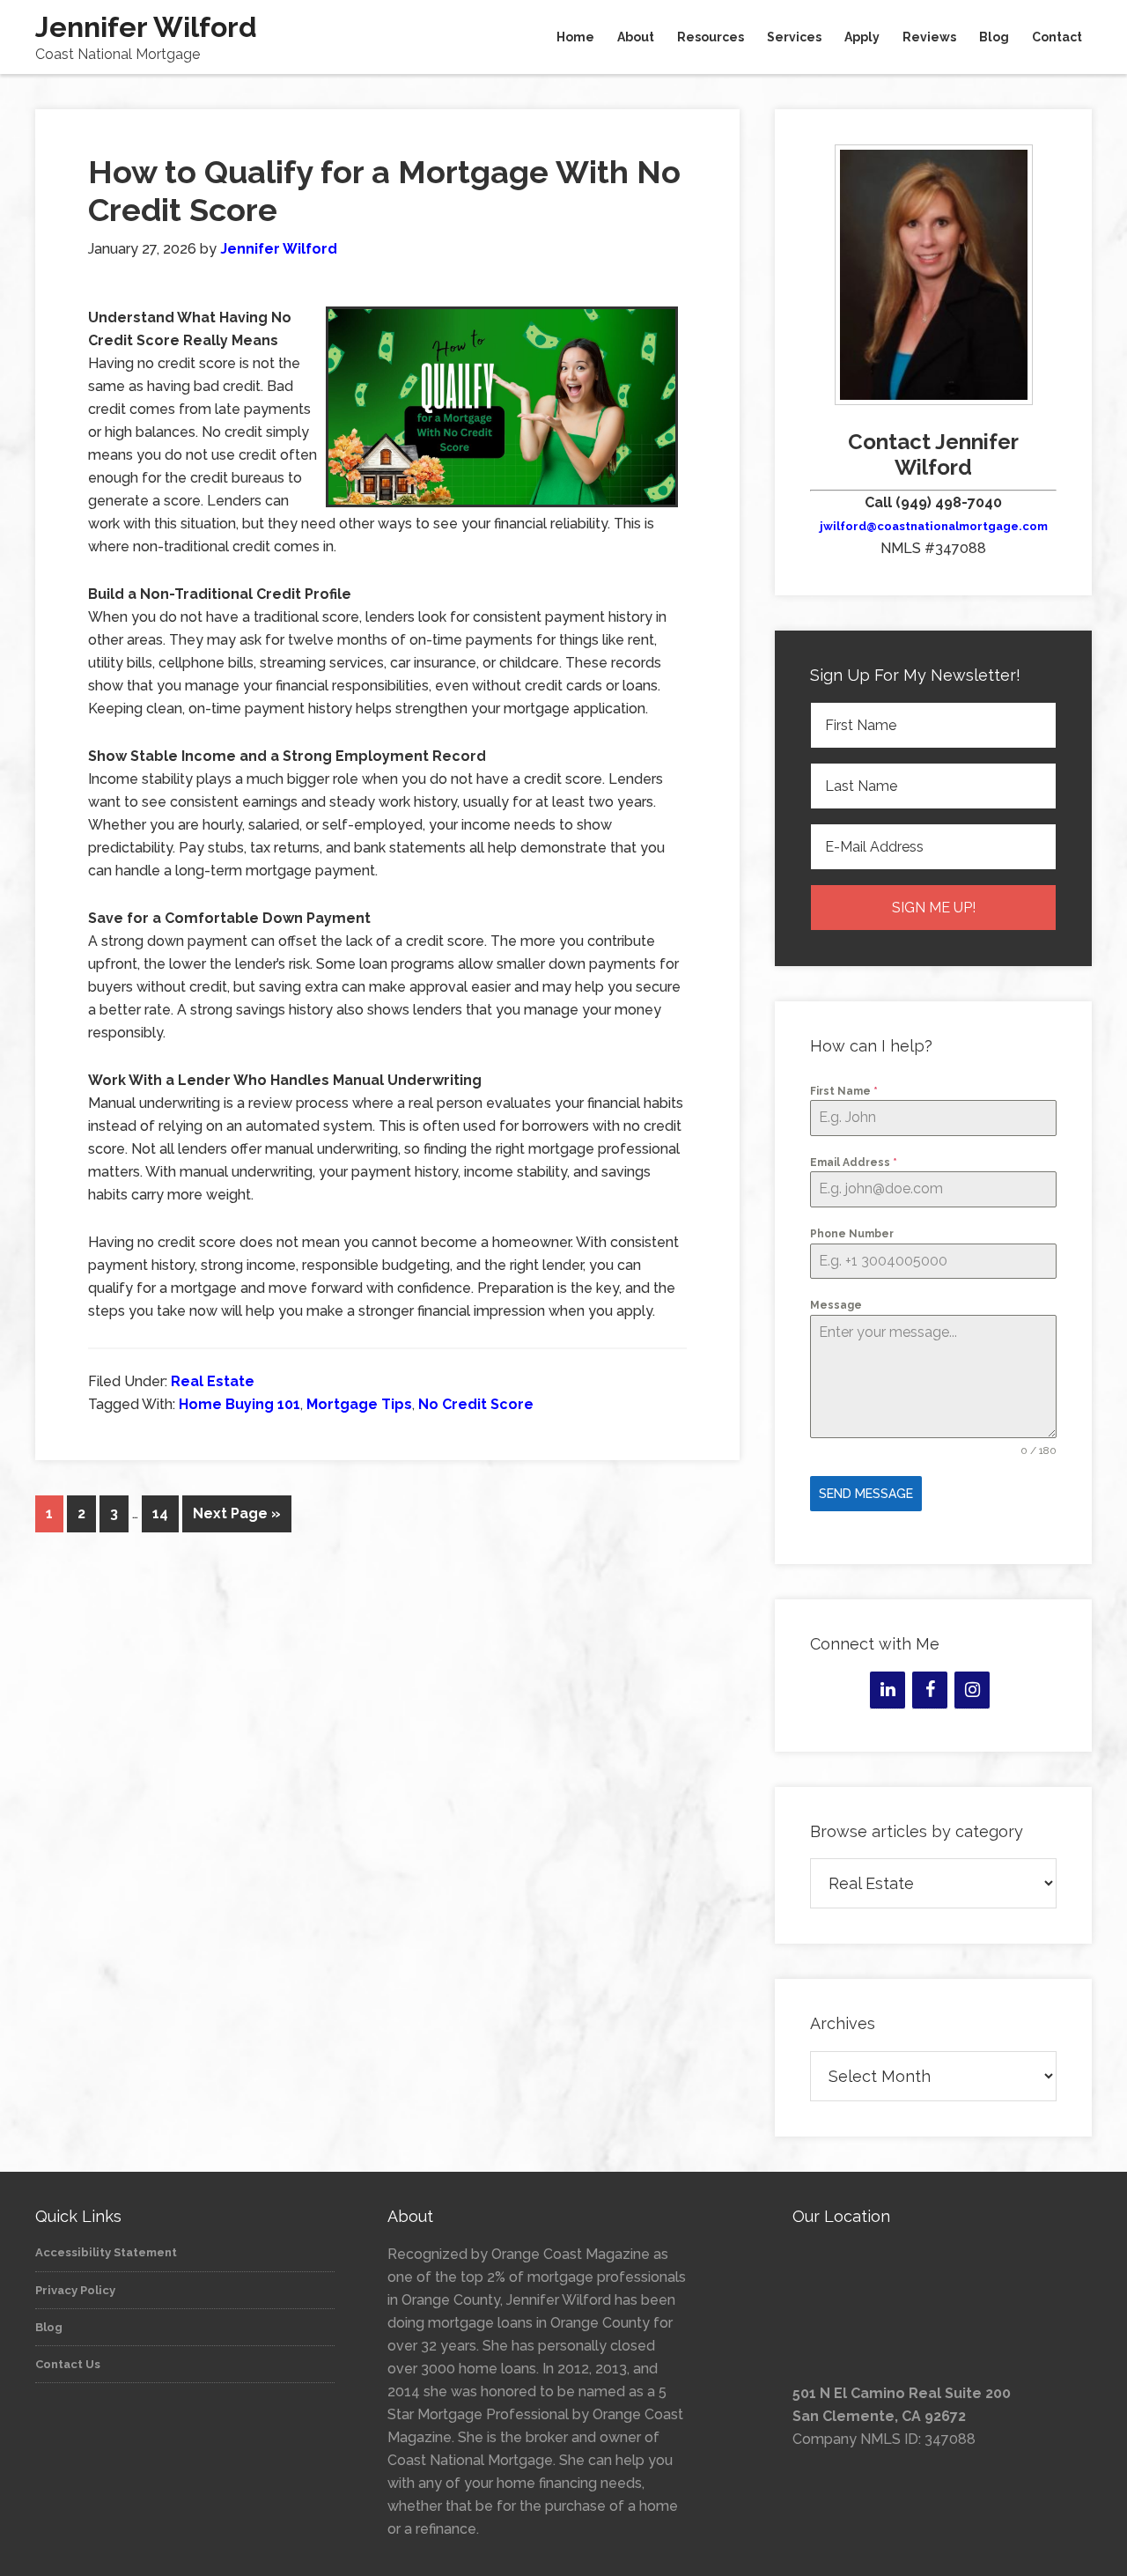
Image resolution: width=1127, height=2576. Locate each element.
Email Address (854, 1163)
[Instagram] (972, 1690)
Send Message (866, 1494)
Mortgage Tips (359, 1404)
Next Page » (237, 1513)
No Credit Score (476, 1404)
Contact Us (68, 2364)
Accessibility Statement (106, 2252)
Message (836, 1305)
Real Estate (213, 1381)
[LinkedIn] (888, 1690)
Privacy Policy (75, 2290)
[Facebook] (930, 1690)
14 (160, 1513)
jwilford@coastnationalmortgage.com (934, 526)
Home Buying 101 (239, 1404)
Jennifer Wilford (146, 27)
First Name (844, 1091)
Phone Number (852, 1234)
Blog (49, 2327)
